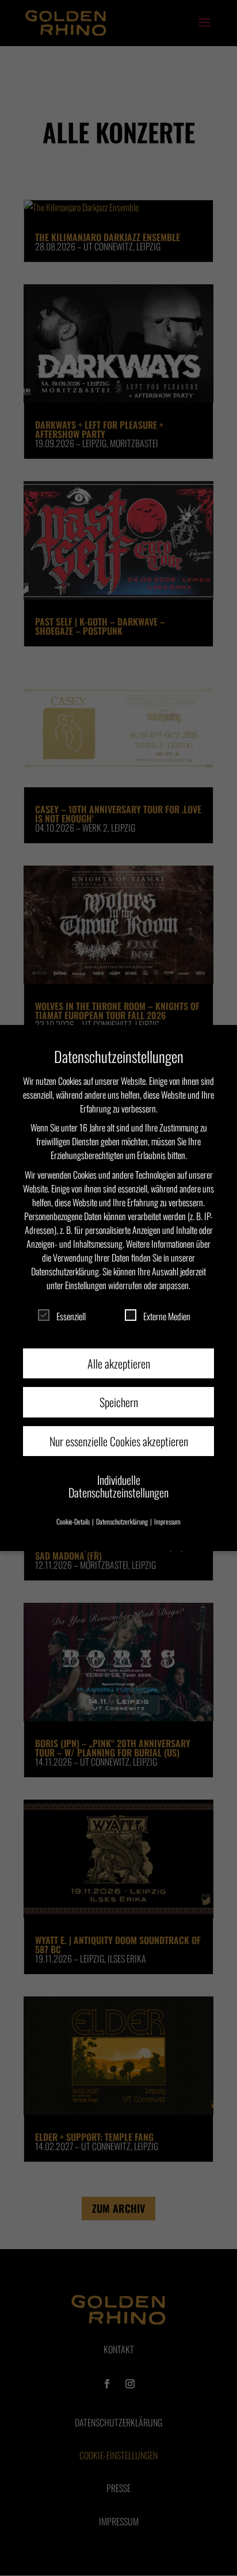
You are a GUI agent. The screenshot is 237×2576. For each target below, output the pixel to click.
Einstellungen (86, 1285)
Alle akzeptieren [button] (119, 1363)
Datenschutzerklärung (65, 1271)
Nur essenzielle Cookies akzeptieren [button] (119, 1441)
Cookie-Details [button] (74, 1521)
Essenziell (71, 1316)
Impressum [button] (167, 1521)
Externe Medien (167, 1316)
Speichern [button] (119, 1402)
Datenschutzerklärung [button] (123, 1521)
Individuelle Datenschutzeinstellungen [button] (118, 1486)
